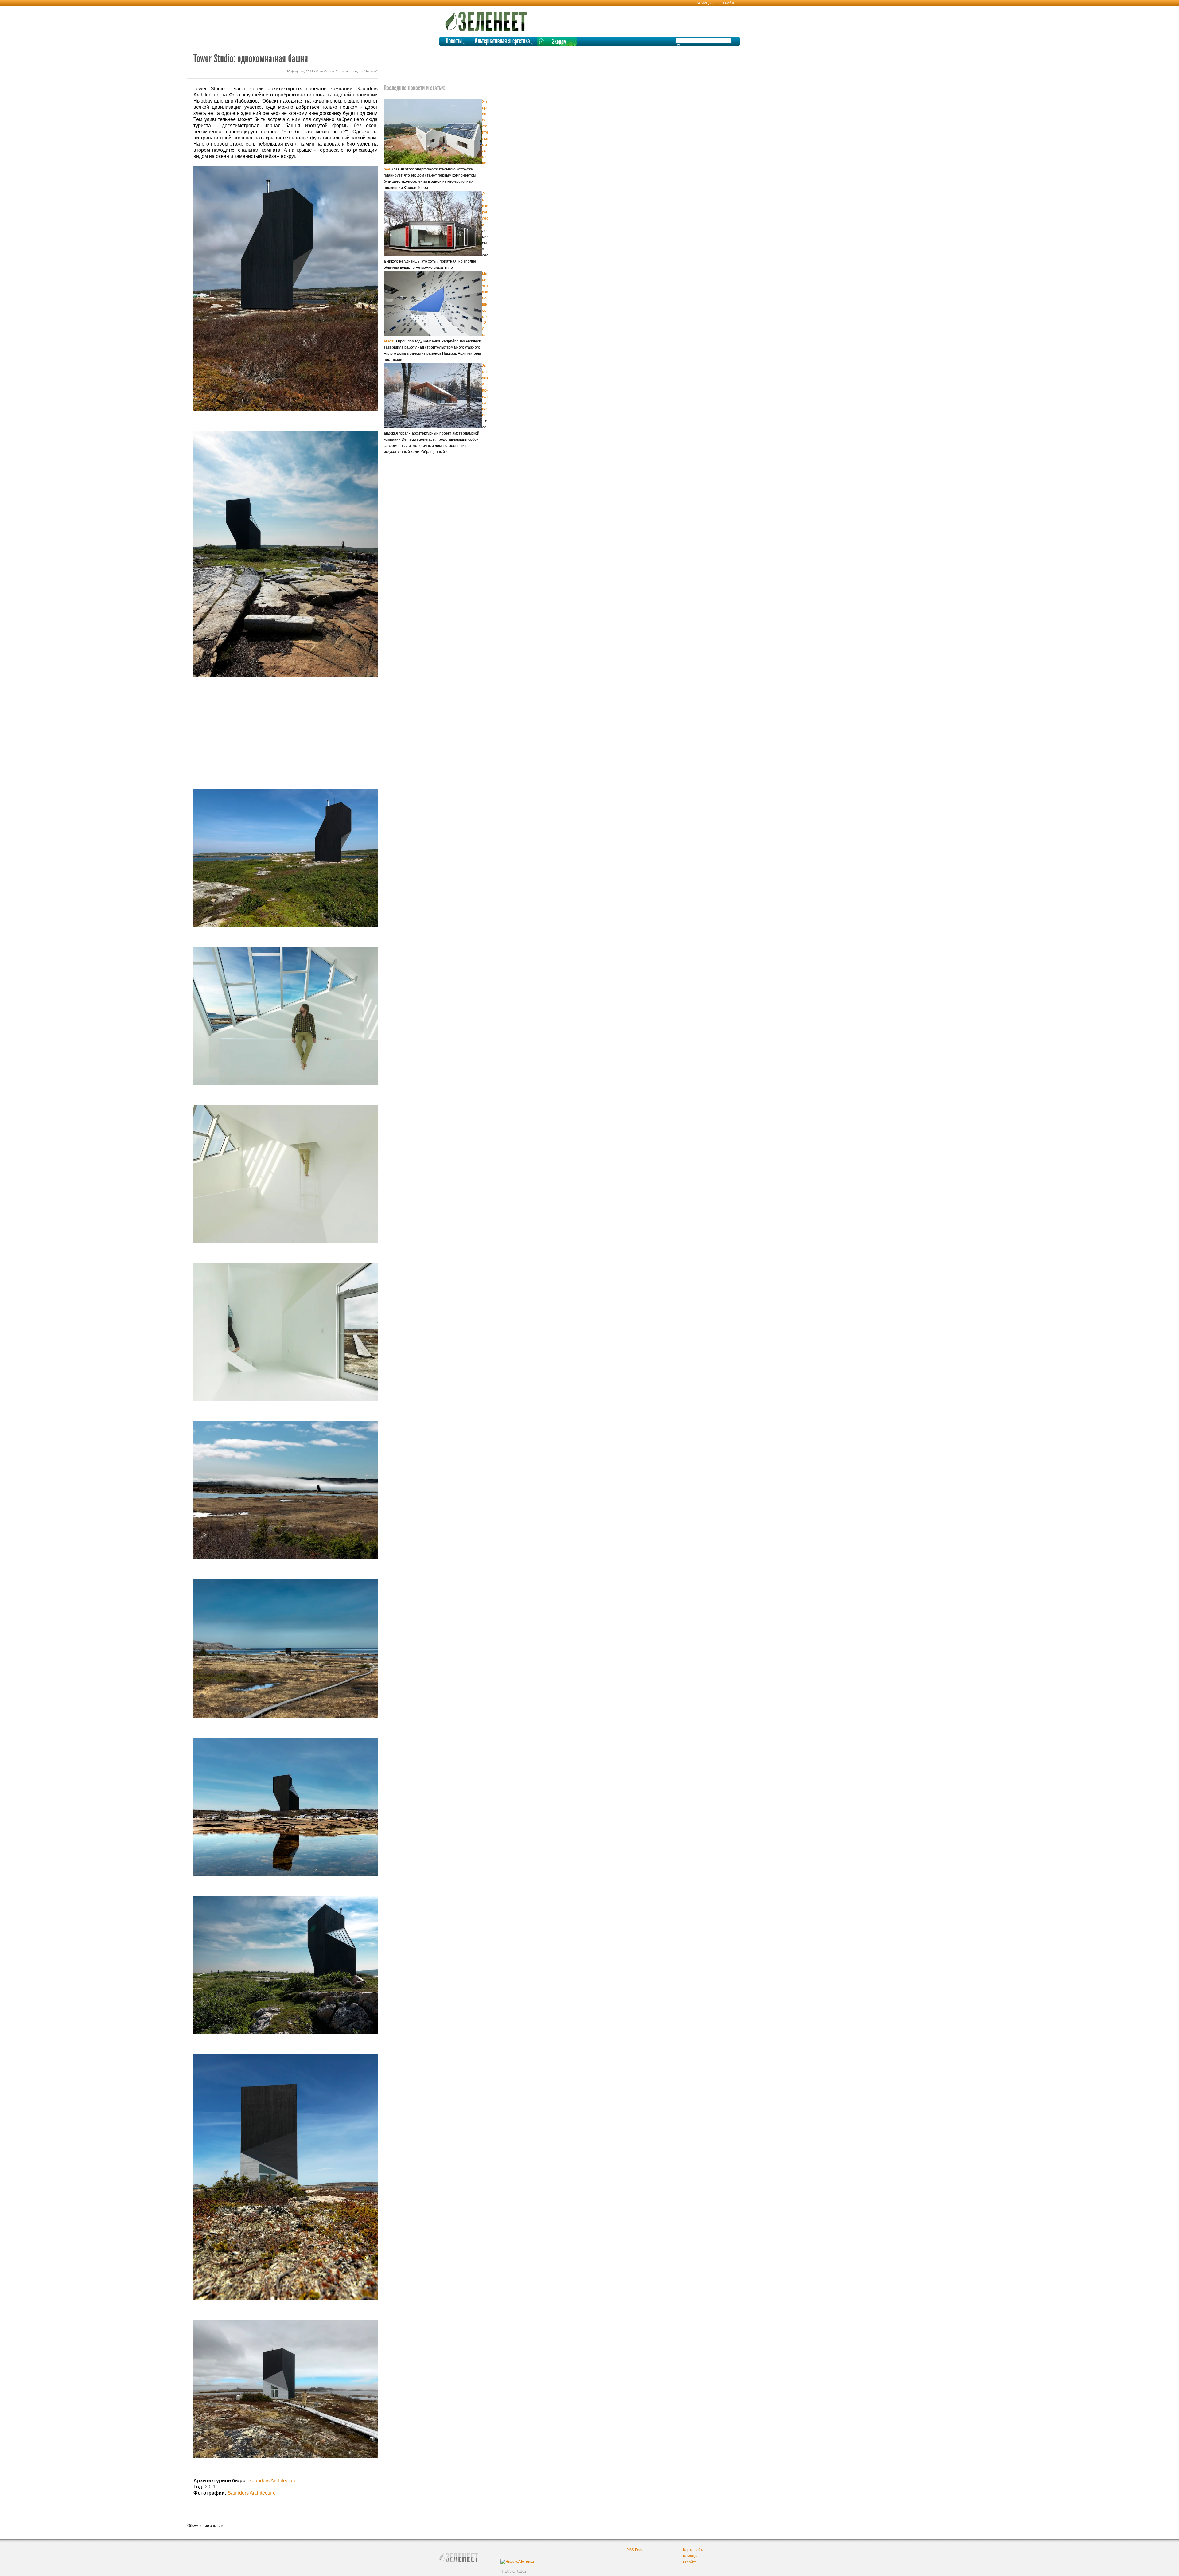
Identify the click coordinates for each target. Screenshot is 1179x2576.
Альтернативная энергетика (502, 41)
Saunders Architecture (272, 2481)
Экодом (559, 42)
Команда (705, 3)
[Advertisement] (286, 740)
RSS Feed (635, 2550)
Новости (454, 41)
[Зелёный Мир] (488, 19)
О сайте (728, 3)
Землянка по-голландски (485, 390)
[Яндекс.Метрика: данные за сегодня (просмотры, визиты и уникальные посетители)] (517, 2562)
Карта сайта (694, 2550)
